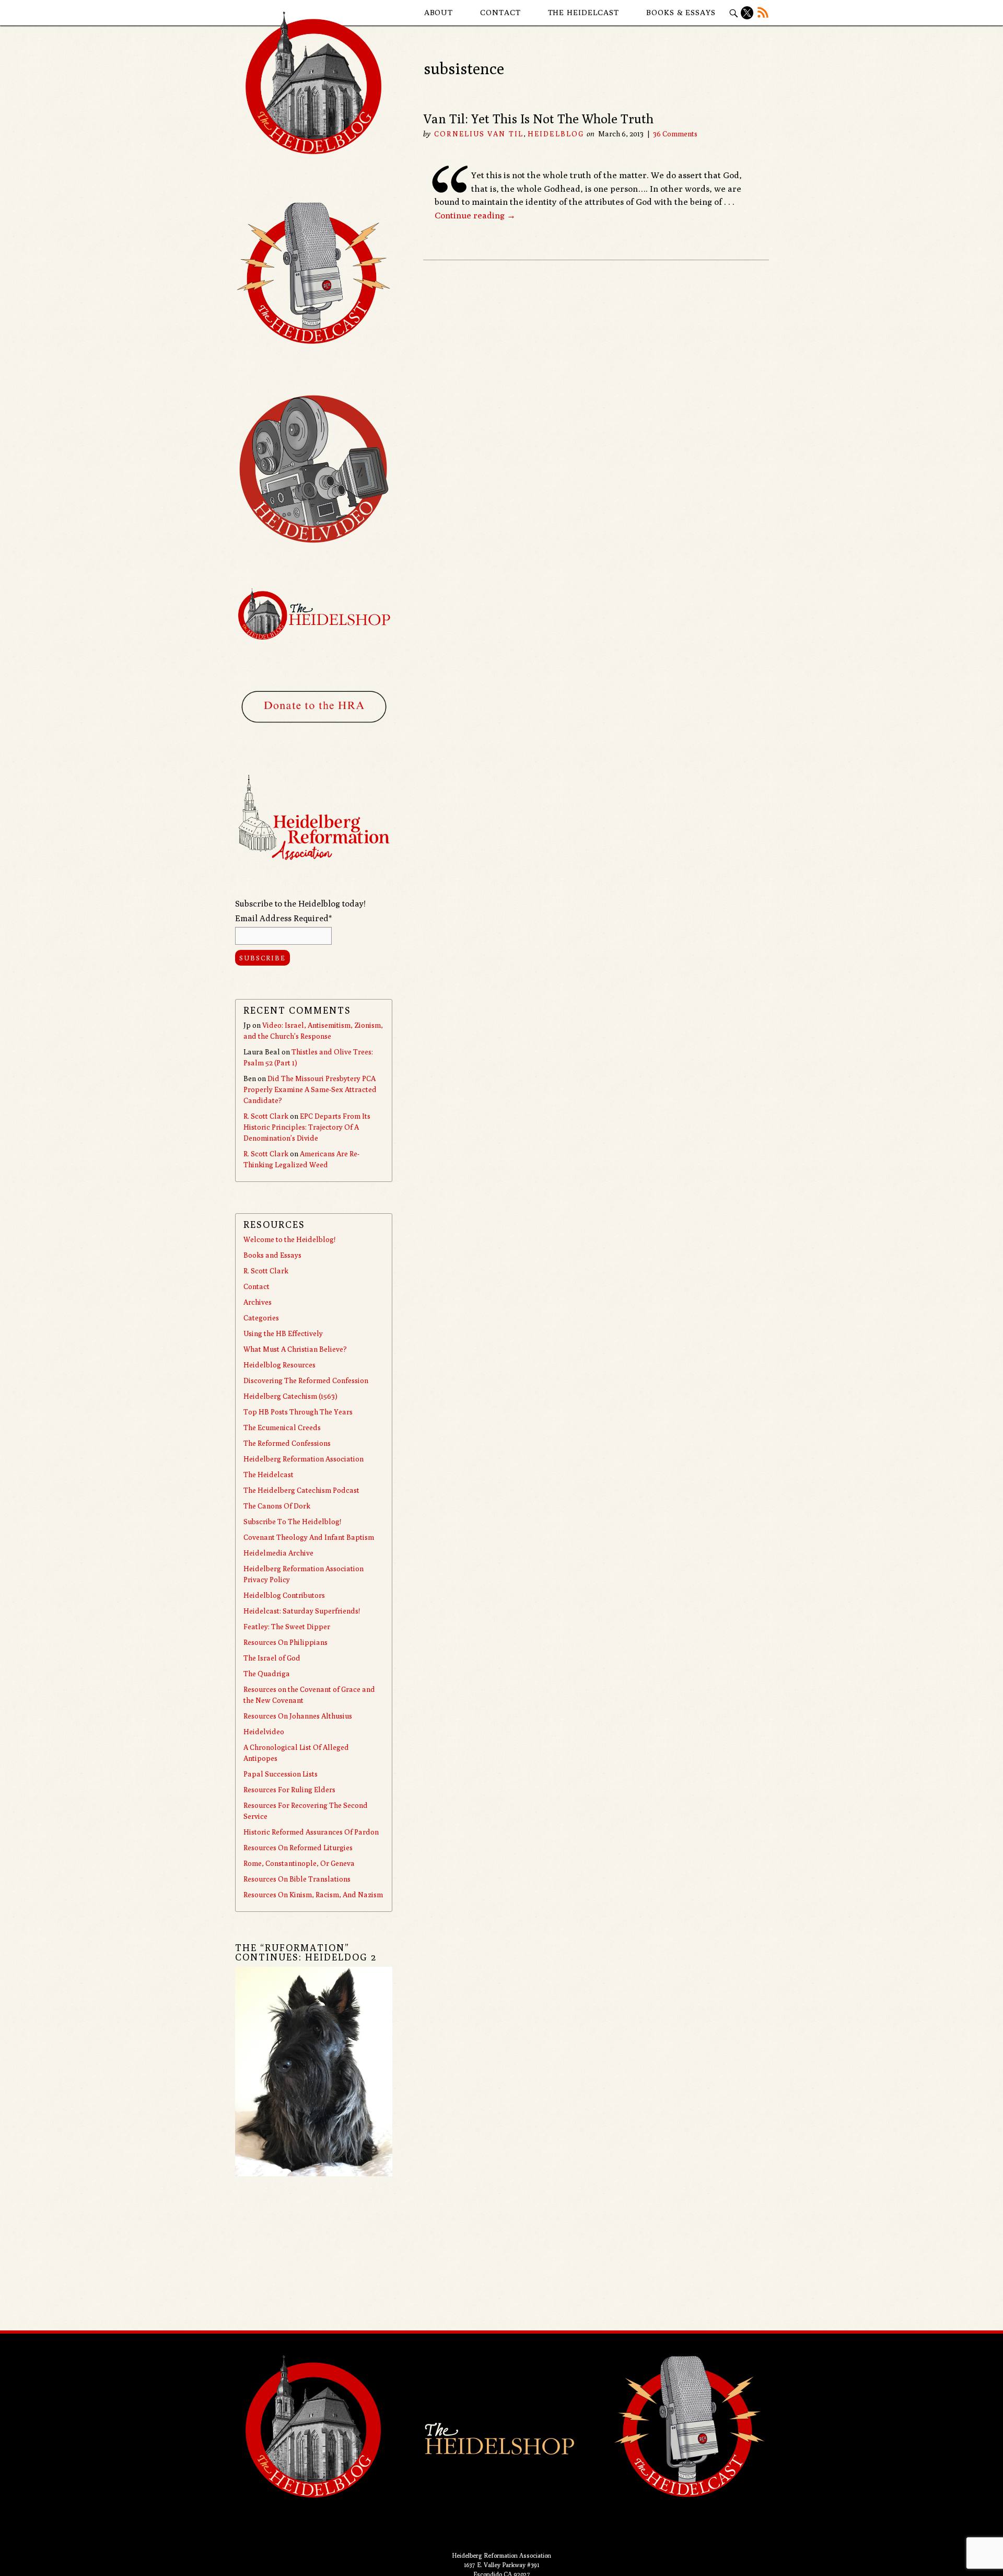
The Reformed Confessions (287, 1443)
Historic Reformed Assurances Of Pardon (311, 1832)
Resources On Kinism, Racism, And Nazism (313, 1895)
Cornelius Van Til (479, 134)
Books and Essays (272, 1255)
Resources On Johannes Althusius (298, 1716)
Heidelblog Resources (279, 1365)
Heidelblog (556, 134)
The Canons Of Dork (277, 1506)
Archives (258, 1302)
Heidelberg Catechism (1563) (290, 1396)
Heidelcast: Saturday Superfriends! (302, 1611)
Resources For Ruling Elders (289, 1790)
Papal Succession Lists (281, 1774)
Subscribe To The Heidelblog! (292, 1522)
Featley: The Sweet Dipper (287, 1627)
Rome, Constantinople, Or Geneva (299, 1863)
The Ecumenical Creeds (282, 1428)
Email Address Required (283, 918)
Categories (261, 1318)
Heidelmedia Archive (278, 1553)
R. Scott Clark (266, 1116)
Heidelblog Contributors (284, 1595)
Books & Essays (681, 12)
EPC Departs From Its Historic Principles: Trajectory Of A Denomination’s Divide (307, 1127)
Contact (500, 12)
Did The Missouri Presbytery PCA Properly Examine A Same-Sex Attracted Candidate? (310, 1089)
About (439, 12)
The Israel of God (272, 1658)
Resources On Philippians (285, 1642)
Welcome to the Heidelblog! (289, 1239)
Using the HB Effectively (283, 1333)
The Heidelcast (584, 12)
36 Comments (675, 134)
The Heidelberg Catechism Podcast (301, 1490)
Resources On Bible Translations (297, 1879)
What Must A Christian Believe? (295, 1349)
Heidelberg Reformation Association (304, 1459)
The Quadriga (267, 1674)
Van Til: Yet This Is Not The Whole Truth (538, 119)
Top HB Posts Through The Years (298, 1412)
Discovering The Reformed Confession (306, 1380)
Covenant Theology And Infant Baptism (309, 1537)
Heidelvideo (264, 1732)
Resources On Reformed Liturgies (298, 1848)
